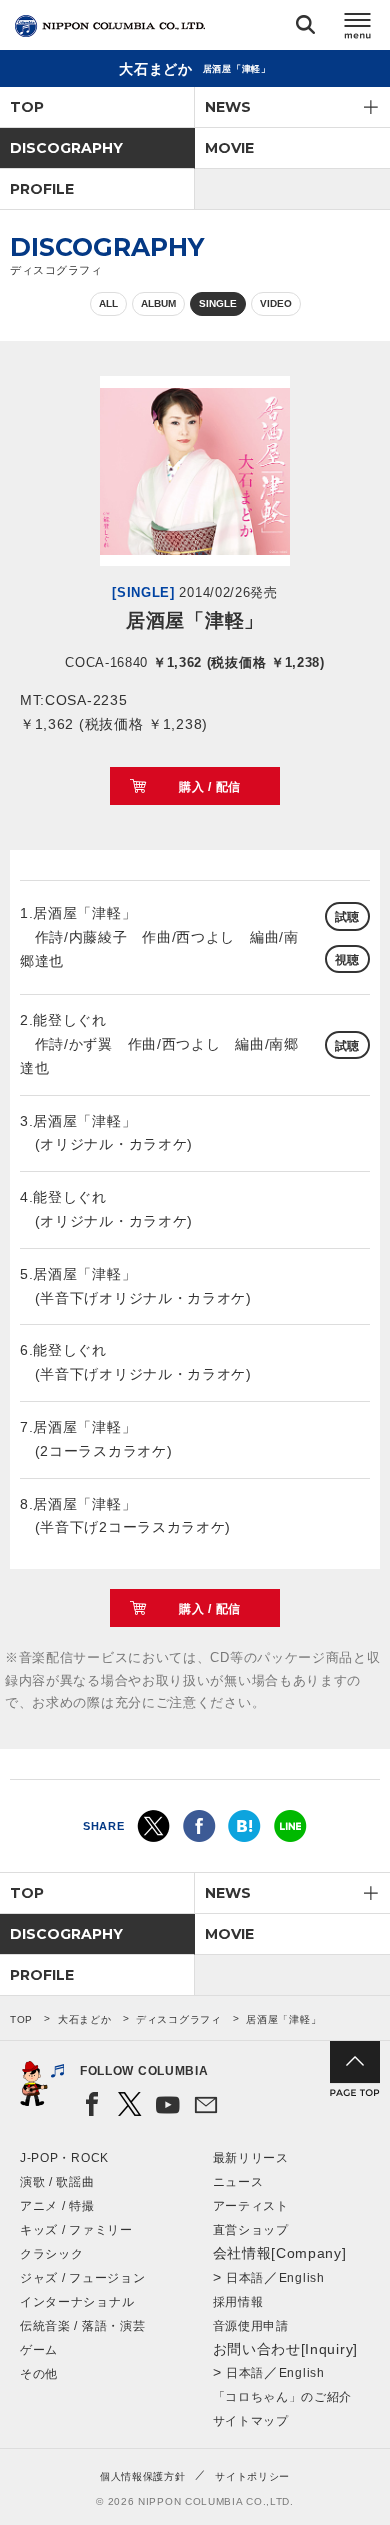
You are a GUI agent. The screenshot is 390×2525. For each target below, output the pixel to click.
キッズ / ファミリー (76, 2230)
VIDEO (276, 303)
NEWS (228, 107)
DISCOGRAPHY (66, 148)
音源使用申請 (251, 2326)
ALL (108, 303)
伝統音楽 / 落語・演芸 (82, 2326)
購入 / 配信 (210, 787)
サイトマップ (251, 2421)
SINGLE (218, 303)
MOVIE (229, 148)
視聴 (347, 960)
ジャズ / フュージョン (82, 2278)
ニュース (238, 2182)
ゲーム (39, 2350)
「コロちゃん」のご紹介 (283, 2397)
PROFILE (42, 189)
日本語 (245, 2278)
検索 (305, 28)
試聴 (347, 917)
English (302, 2278)
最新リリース (251, 2158)
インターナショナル (77, 2302)
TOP (27, 107)
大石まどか (85, 2019)
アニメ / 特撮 (57, 2206)
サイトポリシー (252, 2476)
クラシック (52, 2254)
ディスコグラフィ (179, 2019)
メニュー (358, 28)
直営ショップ (251, 2230)
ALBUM (158, 303)
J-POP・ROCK (64, 2158)
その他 (39, 2374)
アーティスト (251, 2206)
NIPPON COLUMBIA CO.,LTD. (110, 26)
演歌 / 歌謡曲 (57, 2182)
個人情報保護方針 (143, 2476)
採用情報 (238, 2302)
